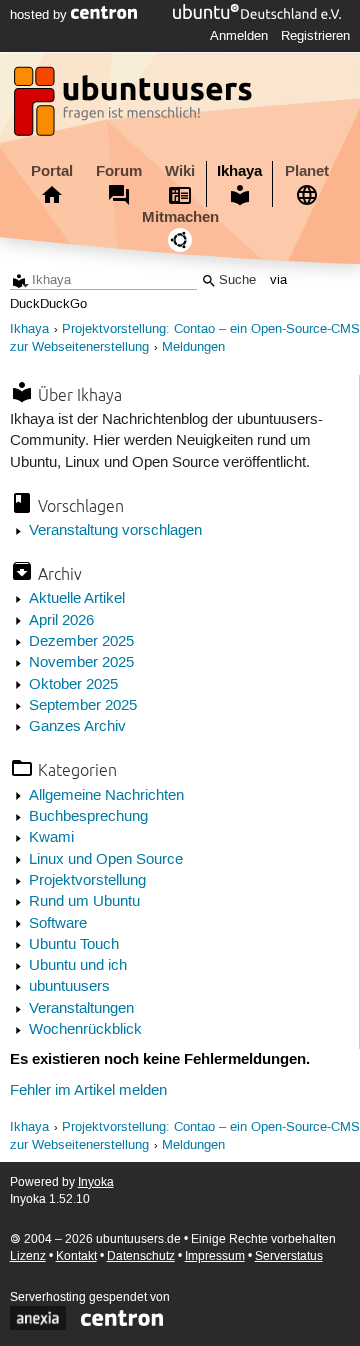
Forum (119, 171)
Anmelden (239, 36)
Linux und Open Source (106, 860)
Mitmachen (180, 217)
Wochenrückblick (85, 1030)
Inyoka (96, 1182)
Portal (52, 171)
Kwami (51, 838)
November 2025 (81, 663)
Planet (307, 171)
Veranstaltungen (81, 1009)
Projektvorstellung (87, 881)
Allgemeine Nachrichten (106, 796)
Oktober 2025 (73, 685)
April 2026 (61, 621)
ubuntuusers (69, 987)
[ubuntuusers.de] (135, 107)
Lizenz (28, 1256)
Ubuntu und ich (78, 966)
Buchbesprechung (88, 817)
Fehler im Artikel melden (88, 1091)
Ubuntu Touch (74, 945)
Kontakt (76, 1256)
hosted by (40, 15)
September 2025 (83, 706)
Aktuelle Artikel (77, 599)
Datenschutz (141, 1256)
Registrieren (315, 36)
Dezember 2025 (81, 642)
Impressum (215, 1256)
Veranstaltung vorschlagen (115, 531)
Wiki (180, 171)
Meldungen (193, 347)
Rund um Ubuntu (84, 902)
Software (58, 924)
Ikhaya (239, 171)
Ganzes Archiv (77, 727)
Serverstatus (289, 1256)
